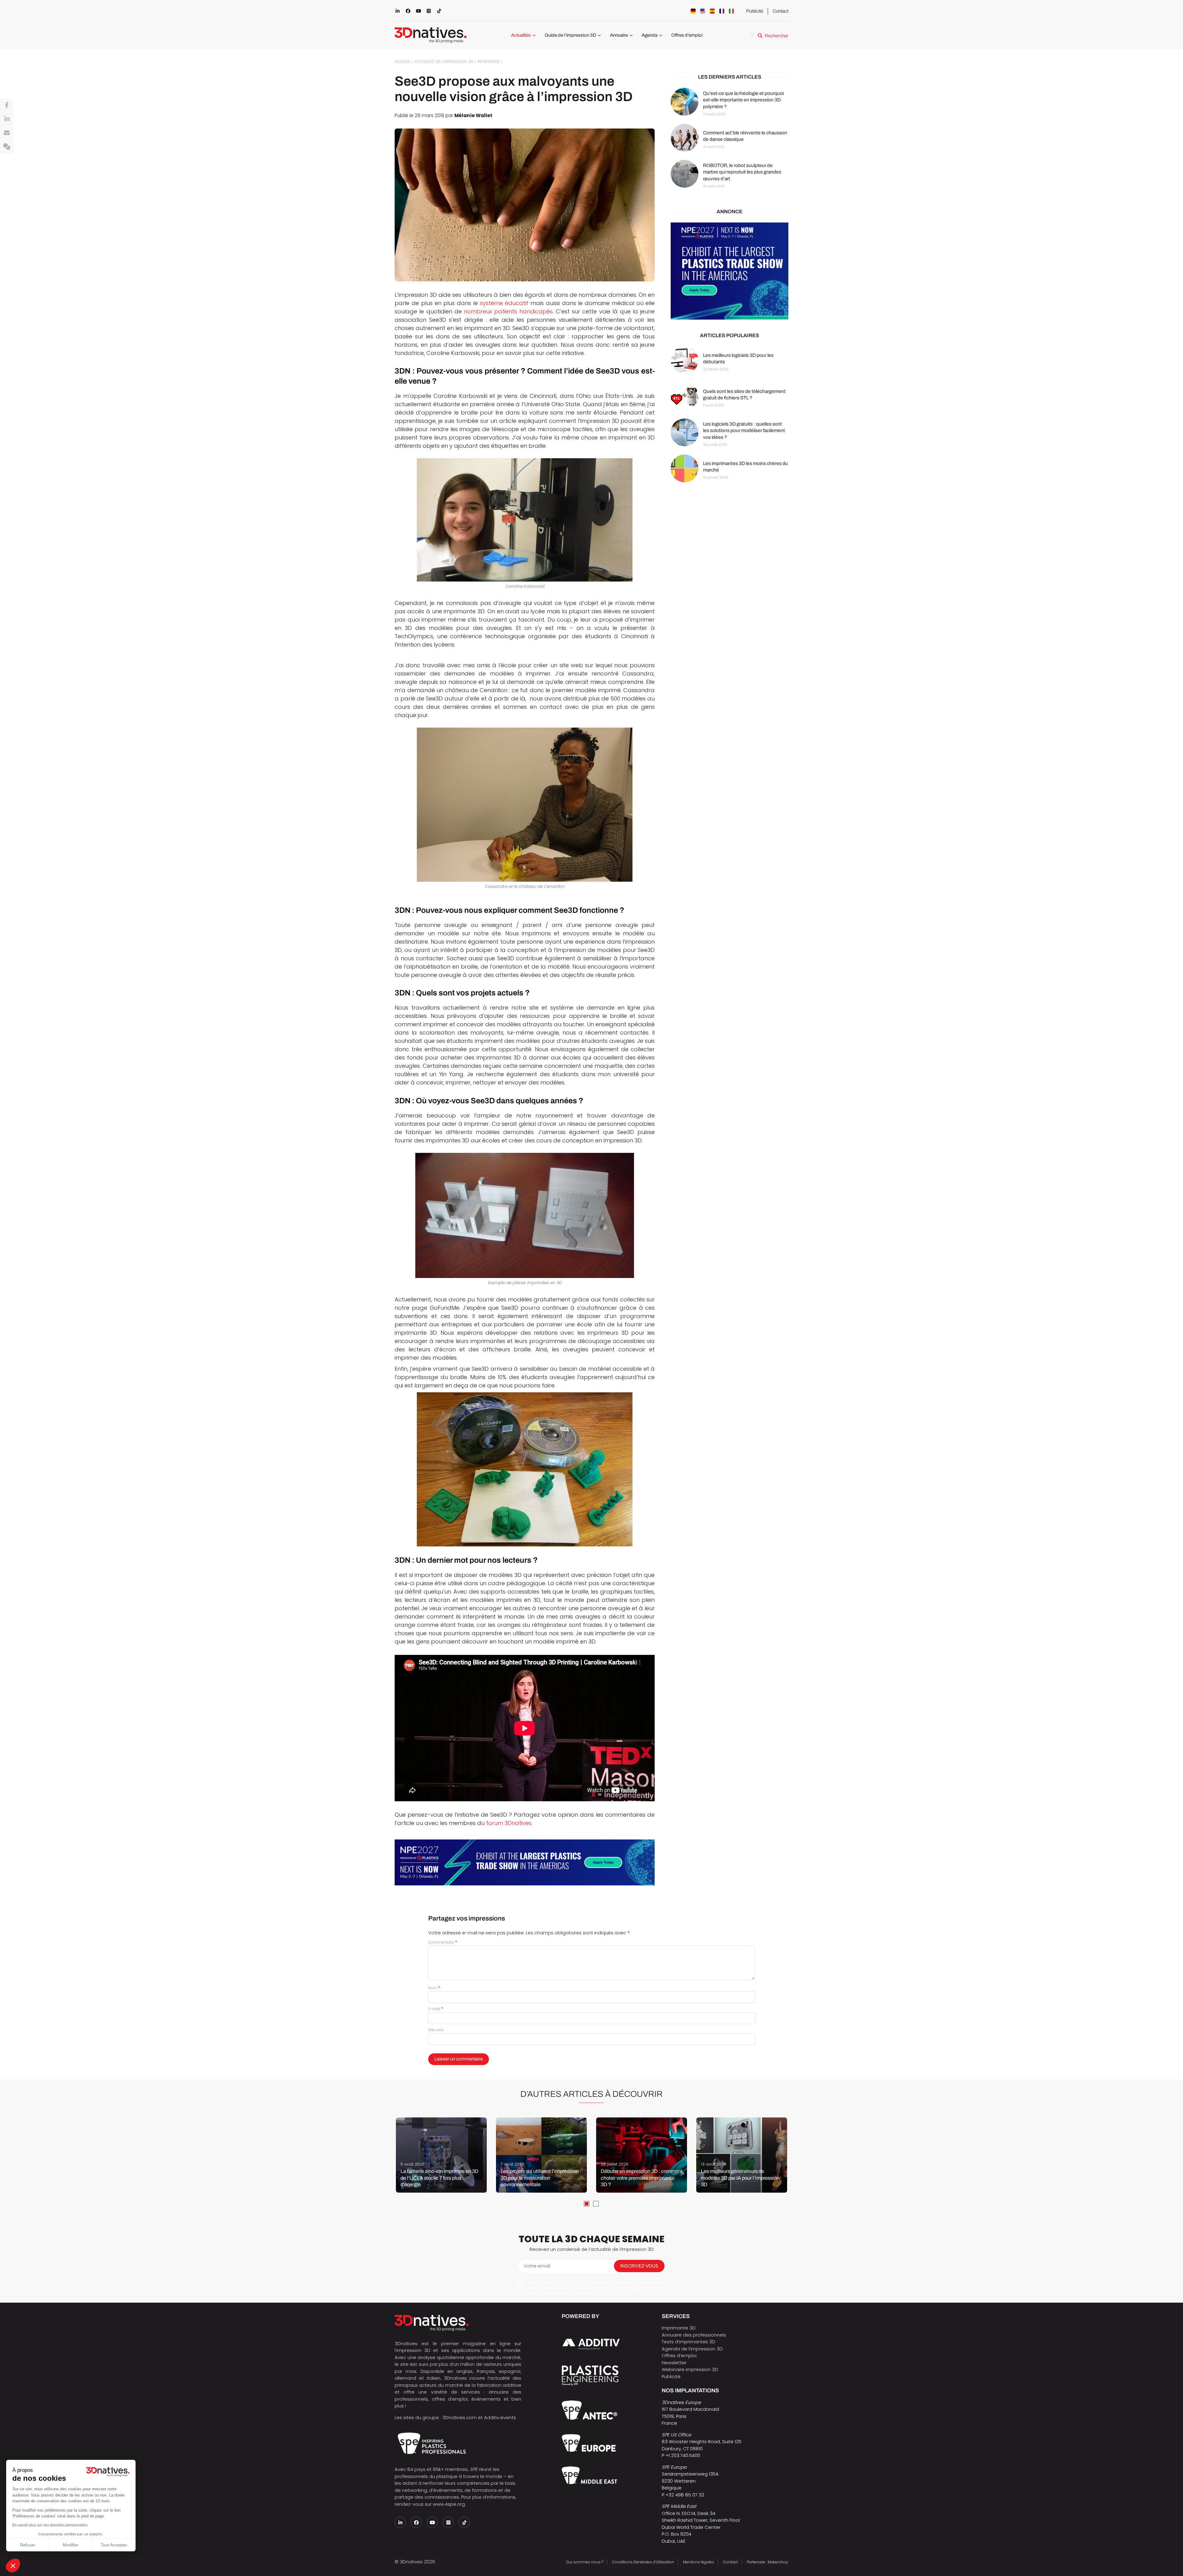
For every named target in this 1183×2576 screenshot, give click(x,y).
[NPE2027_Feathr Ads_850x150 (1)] (525, 1862)
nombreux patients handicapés (508, 311)
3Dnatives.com (459, 2417)
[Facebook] (7, 105)
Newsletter (674, 2363)
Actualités (521, 35)
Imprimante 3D (679, 2328)
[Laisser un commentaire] (7, 147)
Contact (781, 11)
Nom (434, 1988)
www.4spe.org (449, 2504)
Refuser (28, 2545)
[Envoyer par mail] (7, 133)
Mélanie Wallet (473, 115)
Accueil (402, 61)
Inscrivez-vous (639, 2266)
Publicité (755, 11)
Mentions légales (699, 2562)
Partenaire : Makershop (768, 2562)
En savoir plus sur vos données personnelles (50, 2525)
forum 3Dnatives (509, 1823)
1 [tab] (587, 2204)
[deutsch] (693, 11)
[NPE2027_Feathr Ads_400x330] (730, 271)
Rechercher (776, 36)
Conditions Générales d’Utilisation (643, 2562)
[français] (722, 11)
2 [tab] (596, 2204)
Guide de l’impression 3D (570, 35)
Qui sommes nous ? (585, 2562)
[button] (13, 2566)
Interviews (488, 61)
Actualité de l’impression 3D (444, 61)
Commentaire (443, 1942)
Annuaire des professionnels (694, 2335)
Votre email (537, 2266)
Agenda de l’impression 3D (692, 2349)
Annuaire (619, 35)
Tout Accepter (114, 2545)
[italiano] (731, 11)
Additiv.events (500, 2417)
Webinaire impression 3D (690, 2369)
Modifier (71, 2545)
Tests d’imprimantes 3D (689, 2342)
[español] (712, 11)
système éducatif (504, 303)
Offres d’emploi (687, 35)
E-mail (436, 2009)
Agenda (650, 35)
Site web (436, 2030)
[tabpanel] (441, 2155)
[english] (703, 11)
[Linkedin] (7, 119)
